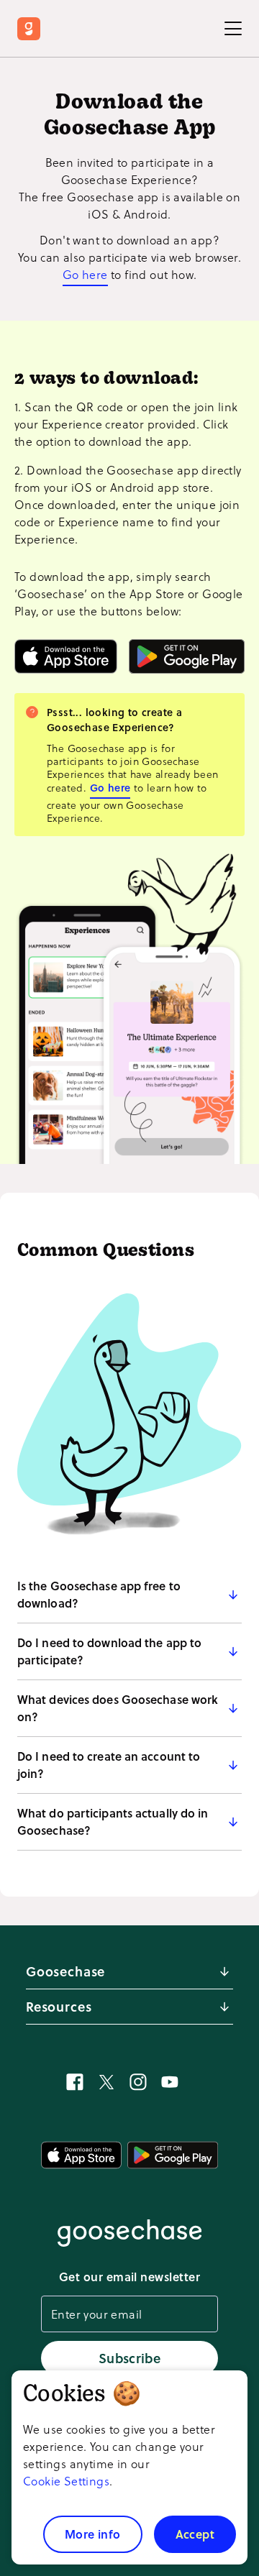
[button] (129, 1595)
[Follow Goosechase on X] (106, 2082)
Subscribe (129, 2358)
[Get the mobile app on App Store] (66, 656)
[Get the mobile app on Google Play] (187, 656)
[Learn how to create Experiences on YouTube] (170, 2082)
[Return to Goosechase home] (32, 29)
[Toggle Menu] (233, 29)
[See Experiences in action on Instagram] (138, 2082)
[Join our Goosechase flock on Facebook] (75, 2082)
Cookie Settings (66, 2481)
